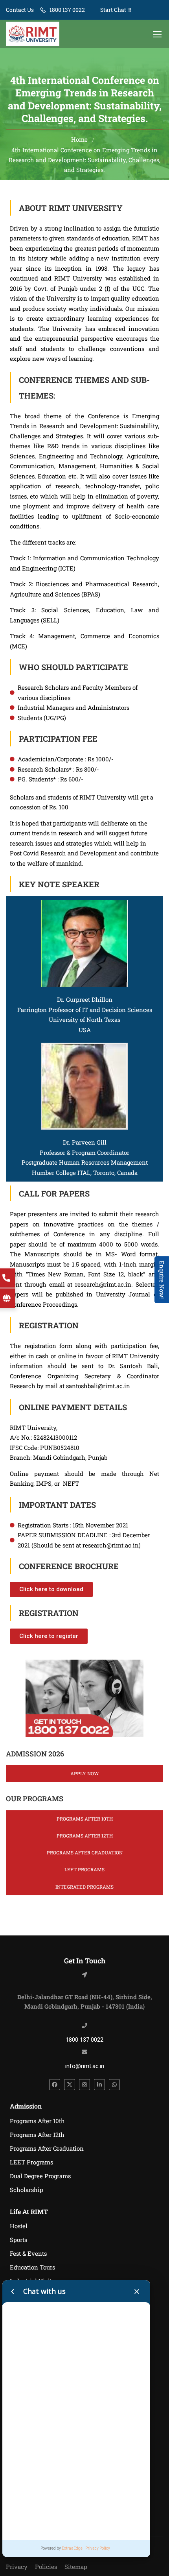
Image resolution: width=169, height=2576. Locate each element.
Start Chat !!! (115, 10)
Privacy (17, 2567)
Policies (46, 2567)
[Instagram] (84, 2085)
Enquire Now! (162, 1280)
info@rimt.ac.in (85, 2066)
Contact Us (20, 10)
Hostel (19, 2226)
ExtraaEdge (72, 2548)
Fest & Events (28, 2253)
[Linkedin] (99, 2085)
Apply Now (84, 1773)
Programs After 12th (85, 1836)
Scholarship (27, 2190)
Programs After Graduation (85, 1852)
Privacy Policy (98, 2548)
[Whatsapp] (114, 2085)
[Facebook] (55, 2085)
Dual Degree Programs (40, 2176)
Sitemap (76, 2567)
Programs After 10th (85, 1819)
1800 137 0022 (67, 10)
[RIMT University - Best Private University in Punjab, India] (33, 34)
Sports (18, 2240)
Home (79, 139)
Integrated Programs (84, 1887)
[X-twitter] (70, 2085)
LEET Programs (84, 1869)
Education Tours (32, 2267)
